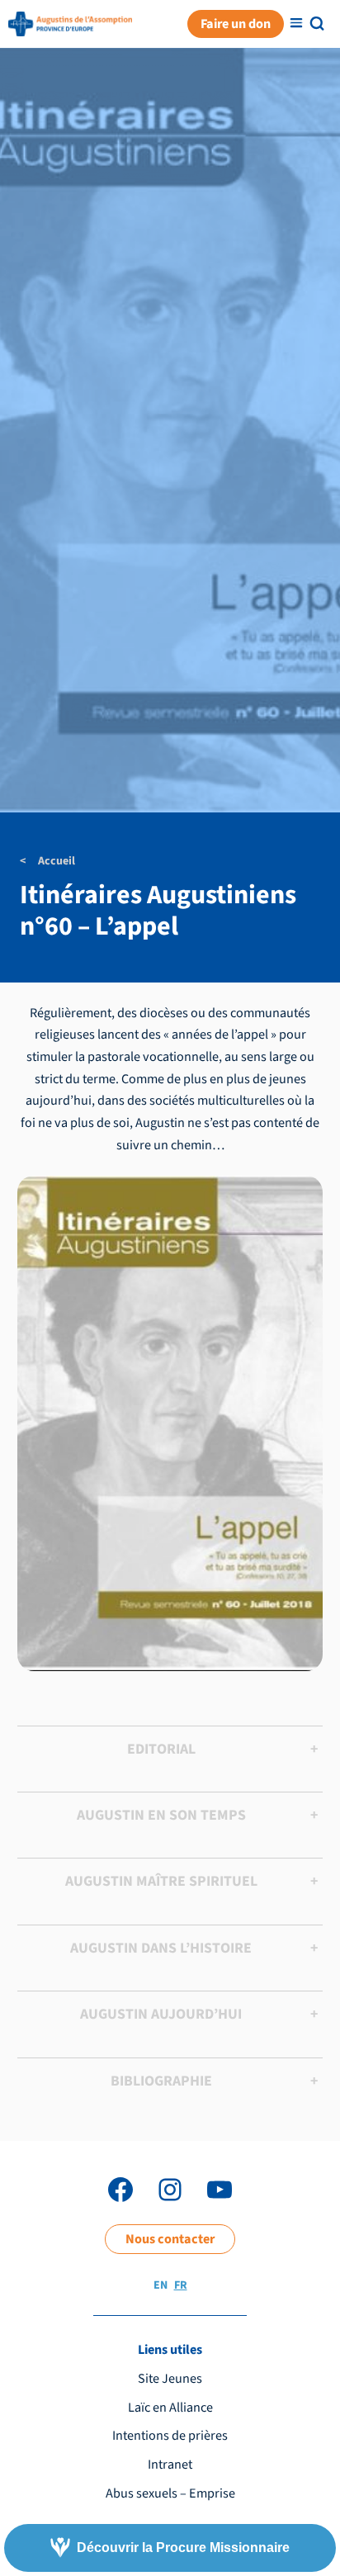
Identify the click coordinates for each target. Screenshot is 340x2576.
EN (161, 2285)
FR (181, 2285)
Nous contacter (170, 2239)
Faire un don (236, 24)
